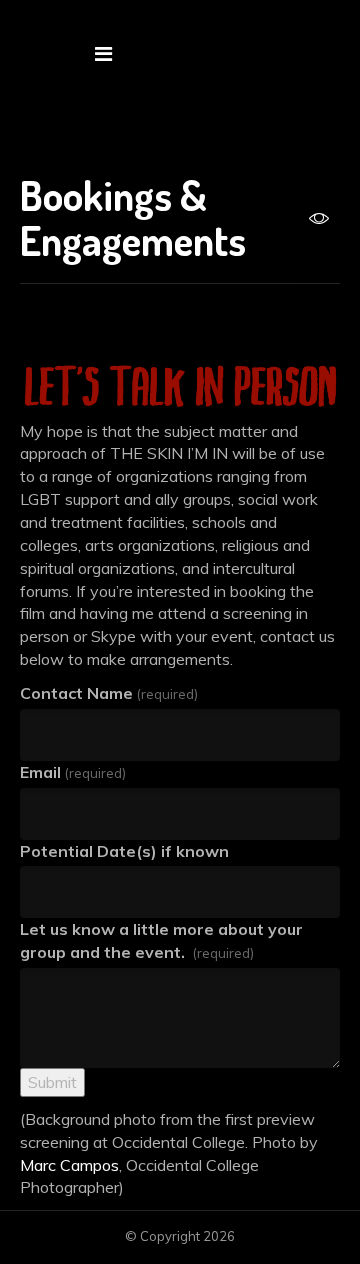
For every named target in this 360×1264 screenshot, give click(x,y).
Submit (52, 1082)
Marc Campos (69, 1165)
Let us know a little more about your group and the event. (161, 940)
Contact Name (109, 693)
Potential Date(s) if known (124, 851)
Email (73, 772)
